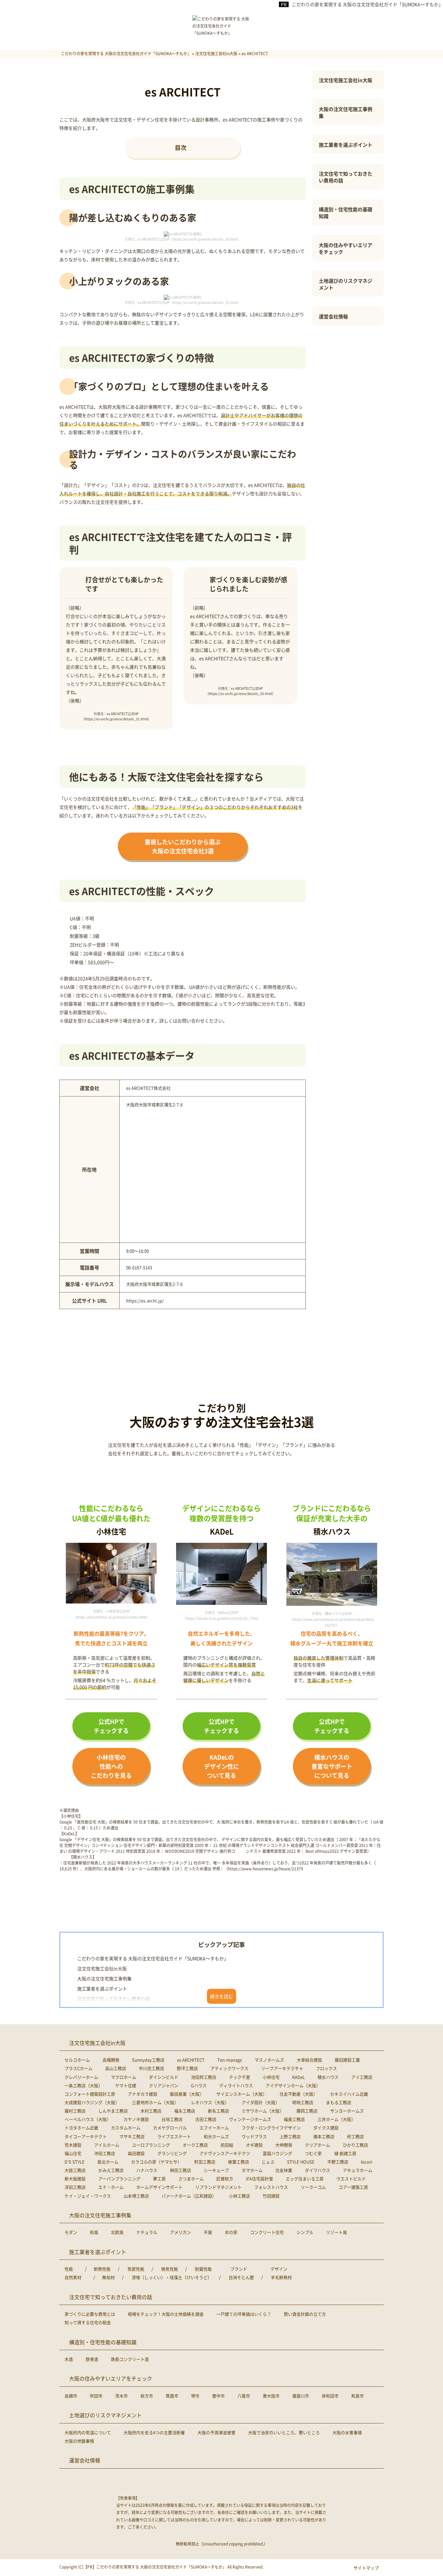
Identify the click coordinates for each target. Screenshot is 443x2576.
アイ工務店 (362, 2077)
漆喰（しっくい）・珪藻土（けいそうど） (172, 2277)
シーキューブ (216, 2170)
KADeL (299, 2077)
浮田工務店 (75, 2187)
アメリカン (180, 2232)
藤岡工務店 (307, 2111)
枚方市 (147, 2396)
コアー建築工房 (353, 2187)
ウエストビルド (351, 2179)
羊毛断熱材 (281, 2277)
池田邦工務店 (204, 2077)
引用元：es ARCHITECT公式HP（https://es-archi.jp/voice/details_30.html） (240, 691)
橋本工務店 (324, 2136)
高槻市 (71, 2396)
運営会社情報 (333, 316)
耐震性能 (203, 2269)
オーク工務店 (195, 2145)
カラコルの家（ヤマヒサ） (156, 2162)
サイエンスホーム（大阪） (242, 2094)
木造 (69, 2359)
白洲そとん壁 (241, 2277)
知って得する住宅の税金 (88, 2322)
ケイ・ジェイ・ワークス (88, 2196)
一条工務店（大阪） (84, 2085)
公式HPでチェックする (111, 1726)
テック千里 (239, 2077)
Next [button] (150, 1572)
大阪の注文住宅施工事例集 (346, 112)
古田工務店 (206, 2119)
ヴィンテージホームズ (250, 2119)
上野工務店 (290, 2136)
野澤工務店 (187, 2068)
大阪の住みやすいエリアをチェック (346, 248)
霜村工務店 (75, 2111)
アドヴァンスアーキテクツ (225, 2153)
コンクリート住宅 (267, 2232)
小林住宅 (271, 2077)
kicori (367, 2162)
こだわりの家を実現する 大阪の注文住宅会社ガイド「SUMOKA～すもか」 (367, 4)
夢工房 (159, 2179)
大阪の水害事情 (347, 2432)
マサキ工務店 (132, 2136)
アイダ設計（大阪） (261, 2102)
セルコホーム (77, 2060)
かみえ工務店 (111, 2170)
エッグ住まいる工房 (305, 2179)
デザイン (279, 2269)
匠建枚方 (225, 2179)
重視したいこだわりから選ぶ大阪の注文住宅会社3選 (183, 846)
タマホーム (252, 2170)
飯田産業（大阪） (187, 2094)
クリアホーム (317, 2145)
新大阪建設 (75, 2179)
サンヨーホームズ (347, 2111)
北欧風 (117, 2232)
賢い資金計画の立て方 (305, 2314)
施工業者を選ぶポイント (346, 145)
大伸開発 (284, 2145)
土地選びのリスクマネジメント (346, 284)
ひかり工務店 (355, 2145)
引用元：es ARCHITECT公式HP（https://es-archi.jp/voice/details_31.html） (116, 716)
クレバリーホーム (81, 2077)
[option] (111, 1581)
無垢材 (108, 2277)
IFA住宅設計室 (259, 2179)
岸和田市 (330, 2396)
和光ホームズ (216, 2136)
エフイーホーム (214, 2128)
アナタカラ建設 (143, 2094)
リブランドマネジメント (218, 2187)
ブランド (239, 2269)
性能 (69, 2269)
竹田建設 (271, 2196)
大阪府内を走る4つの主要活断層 (154, 2432)
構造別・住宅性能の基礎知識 (346, 213)
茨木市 (121, 2396)
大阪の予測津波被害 (216, 2432)
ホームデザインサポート (159, 2187)
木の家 (231, 2232)
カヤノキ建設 (136, 2119)
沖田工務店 (105, 2153)
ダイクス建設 (326, 2128)
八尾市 (244, 2396)
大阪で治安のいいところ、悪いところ (284, 2432)
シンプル (305, 2232)
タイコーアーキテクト (86, 2136)
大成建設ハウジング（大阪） (92, 2102)
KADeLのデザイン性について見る (221, 1766)
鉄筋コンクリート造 (130, 2359)
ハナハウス (147, 2170)
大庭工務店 (75, 2170)
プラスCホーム (78, 2068)
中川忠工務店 (151, 2068)
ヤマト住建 (126, 2085)
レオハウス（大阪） (210, 2102)
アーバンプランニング (119, 2179)
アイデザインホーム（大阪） (293, 2085)
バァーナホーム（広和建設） (189, 2196)
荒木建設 (73, 2145)
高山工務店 (116, 2068)
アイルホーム (107, 2145)
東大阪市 (271, 2396)
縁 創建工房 (345, 2153)
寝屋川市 (301, 2396)
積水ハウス (328, 2077)
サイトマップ (366, 2568)
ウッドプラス (254, 2136)
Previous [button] (73, 1572)
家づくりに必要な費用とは (90, 2314)
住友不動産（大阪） (299, 2094)
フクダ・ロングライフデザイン (271, 2128)
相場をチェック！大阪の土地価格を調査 (166, 2314)
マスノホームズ (269, 2060)
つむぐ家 (313, 2153)
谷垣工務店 (172, 2119)
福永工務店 (185, 2111)
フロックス (326, 2068)
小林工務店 (239, 2196)
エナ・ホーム (111, 2187)
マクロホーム (124, 2077)
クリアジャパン (164, 2085)
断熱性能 (102, 2269)
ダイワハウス (317, 2170)
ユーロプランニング (151, 2145)
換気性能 (170, 2269)
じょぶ (268, 2162)
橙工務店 (355, 2136)
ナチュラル (147, 2232)
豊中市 (218, 2396)
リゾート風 (336, 2232)
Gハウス (199, 2085)
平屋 (208, 2232)
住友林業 (284, 2170)
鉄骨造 (92, 2359)
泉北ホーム (108, 2162)
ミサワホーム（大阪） (263, 2111)
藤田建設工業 (347, 2060)
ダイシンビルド (164, 2077)
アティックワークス (229, 2068)
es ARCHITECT (191, 2060)
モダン (71, 2232)
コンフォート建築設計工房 (90, 2094)
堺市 (195, 2396)
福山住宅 (73, 2153)
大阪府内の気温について (88, 2432)
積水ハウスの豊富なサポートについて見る (332, 1766)
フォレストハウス (271, 2187)
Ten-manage (230, 2060)
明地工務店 (303, 2102)
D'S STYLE (75, 2162)
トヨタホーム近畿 (81, 2128)
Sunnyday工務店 (148, 2060)
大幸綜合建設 (309, 2060)
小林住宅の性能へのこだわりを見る (111, 1766)
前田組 (227, 2145)
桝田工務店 (180, 2170)
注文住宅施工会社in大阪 (346, 80)
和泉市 (358, 2396)
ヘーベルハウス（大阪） (88, 2119)
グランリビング (172, 2153)
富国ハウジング (277, 2153)
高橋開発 (111, 2060)
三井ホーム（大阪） (336, 2119)
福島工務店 (294, 2119)
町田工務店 (205, 2162)
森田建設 (136, 2153)
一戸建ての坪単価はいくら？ (244, 2314)
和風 (94, 2232)
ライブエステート (174, 2136)
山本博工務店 (136, 2196)
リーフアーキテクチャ (282, 2068)
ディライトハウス (236, 2085)
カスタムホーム (126, 2128)
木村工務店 (151, 2111)
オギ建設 (254, 2145)
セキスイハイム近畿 (349, 2094)
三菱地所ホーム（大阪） (155, 2102)
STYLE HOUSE (301, 2162)
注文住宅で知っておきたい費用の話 (346, 177)
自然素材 (73, 2277)
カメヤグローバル (170, 2128)
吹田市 (96, 2396)
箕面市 (172, 2396)
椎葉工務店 (239, 2162)
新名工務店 (218, 2111)
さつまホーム (191, 2179)
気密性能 (136, 2269)
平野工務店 (338, 2162)
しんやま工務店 (113, 2111)
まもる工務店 (339, 2102)
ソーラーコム (313, 2187)
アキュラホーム (358, 2170)
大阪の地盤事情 (79, 2441)
